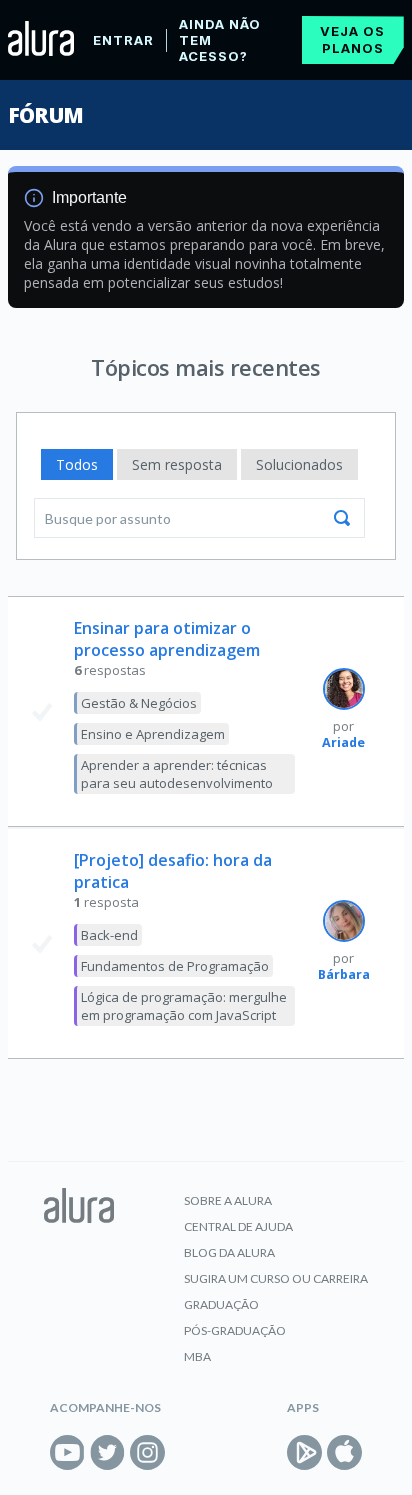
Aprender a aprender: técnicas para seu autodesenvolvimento (177, 774)
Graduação (221, 1304)
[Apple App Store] (344, 1452)
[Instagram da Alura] (147, 1452)
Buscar (342, 518)
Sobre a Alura (228, 1200)
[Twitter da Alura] (107, 1452)
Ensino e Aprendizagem (153, 734)
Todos (77, 464)
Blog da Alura (229, 1252)
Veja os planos (352, 39)
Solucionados (299, 464)
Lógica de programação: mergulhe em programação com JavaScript (184, 1006)
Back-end (109, 935)
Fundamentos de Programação (175, 966)
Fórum (45, 115)
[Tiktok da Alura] (187, 1452)
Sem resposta (177, 464)
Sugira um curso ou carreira (276, 1278)
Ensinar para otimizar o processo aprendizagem (167, 639)
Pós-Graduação (235, 1330)
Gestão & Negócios (139, 703)
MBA (197, 1356)
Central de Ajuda (238, 1226)
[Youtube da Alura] (67, 1452)
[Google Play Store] (304, 1452)
